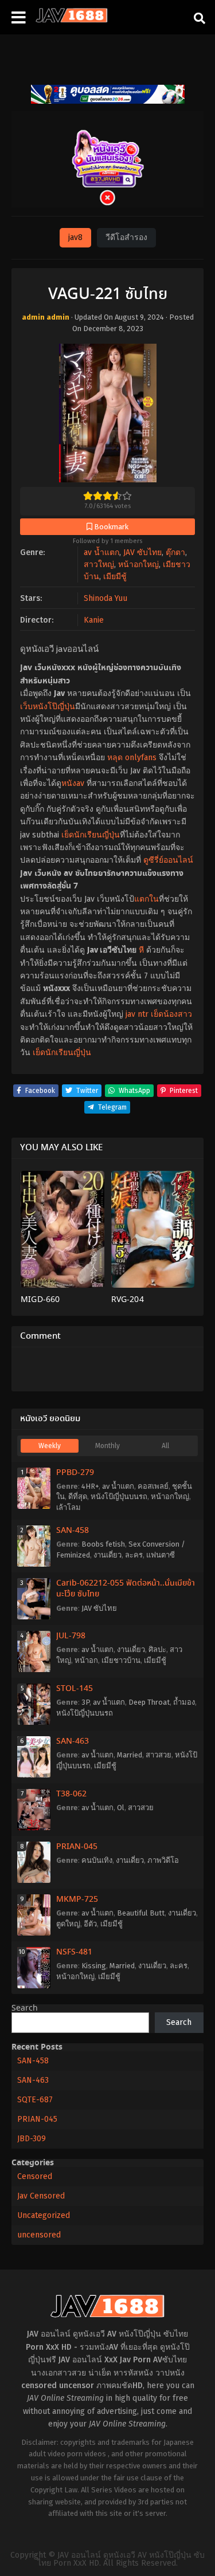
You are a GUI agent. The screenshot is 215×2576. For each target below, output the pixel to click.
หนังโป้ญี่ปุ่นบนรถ (119, 1497)
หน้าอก (86, 1660)
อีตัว (90, 1924)
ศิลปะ (157, 1649)
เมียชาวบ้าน (121, 1660)
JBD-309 (32, 2139)
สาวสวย (159, 1755)
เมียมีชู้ (115, 577)
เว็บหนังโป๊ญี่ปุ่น (48, 707)
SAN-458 (73, 1531)
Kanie (94, 620)
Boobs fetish (103, 1544)
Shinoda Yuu (105, 598)
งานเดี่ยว (107, 1555)
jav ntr (137, 1014)
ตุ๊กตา (175, 552)
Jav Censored (41, 2196)
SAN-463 (73, 1741)
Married (130, 1755)
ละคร (134, 1555)
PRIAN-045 (77, 1847)
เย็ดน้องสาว (171, 1014)
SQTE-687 (35, 2100)
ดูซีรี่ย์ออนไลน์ (168, 860)
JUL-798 (71, 1636)
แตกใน (146, 899)
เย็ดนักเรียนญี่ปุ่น (91, 835)
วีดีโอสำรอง (126, 237)
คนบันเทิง (97, 1860)
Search (25, 2008)
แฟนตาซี (161, 1555)
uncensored (39, 2235)
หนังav (73, 783)
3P (85, 1702)
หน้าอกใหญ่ (138, 565)
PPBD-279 (75, 1473)
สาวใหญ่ (99, 565)
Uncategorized (44, 2215)
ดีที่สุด (78, 1497)
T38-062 (71, 1794)
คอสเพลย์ (153, 1486)
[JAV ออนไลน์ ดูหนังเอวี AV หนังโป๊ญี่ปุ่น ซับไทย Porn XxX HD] (72, 20)
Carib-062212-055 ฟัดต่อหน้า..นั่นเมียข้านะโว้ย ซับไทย (126, 1589)
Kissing (94, 1966)
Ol (121, 1808)
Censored (35, 2176)
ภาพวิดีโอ (163, 1860)
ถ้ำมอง (184, 1702)
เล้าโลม (69, 1507)
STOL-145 (75, 1689)
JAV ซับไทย (142, 552)
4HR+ (90, 1486)
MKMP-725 (77, 1899)
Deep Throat (149, 1702)
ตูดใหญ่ (68, 1924)
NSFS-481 (74, 1952)
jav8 (75, 237)
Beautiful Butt (141, 1913)
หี (141, 950)
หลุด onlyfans (132, 758)
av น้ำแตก (101, 552)
